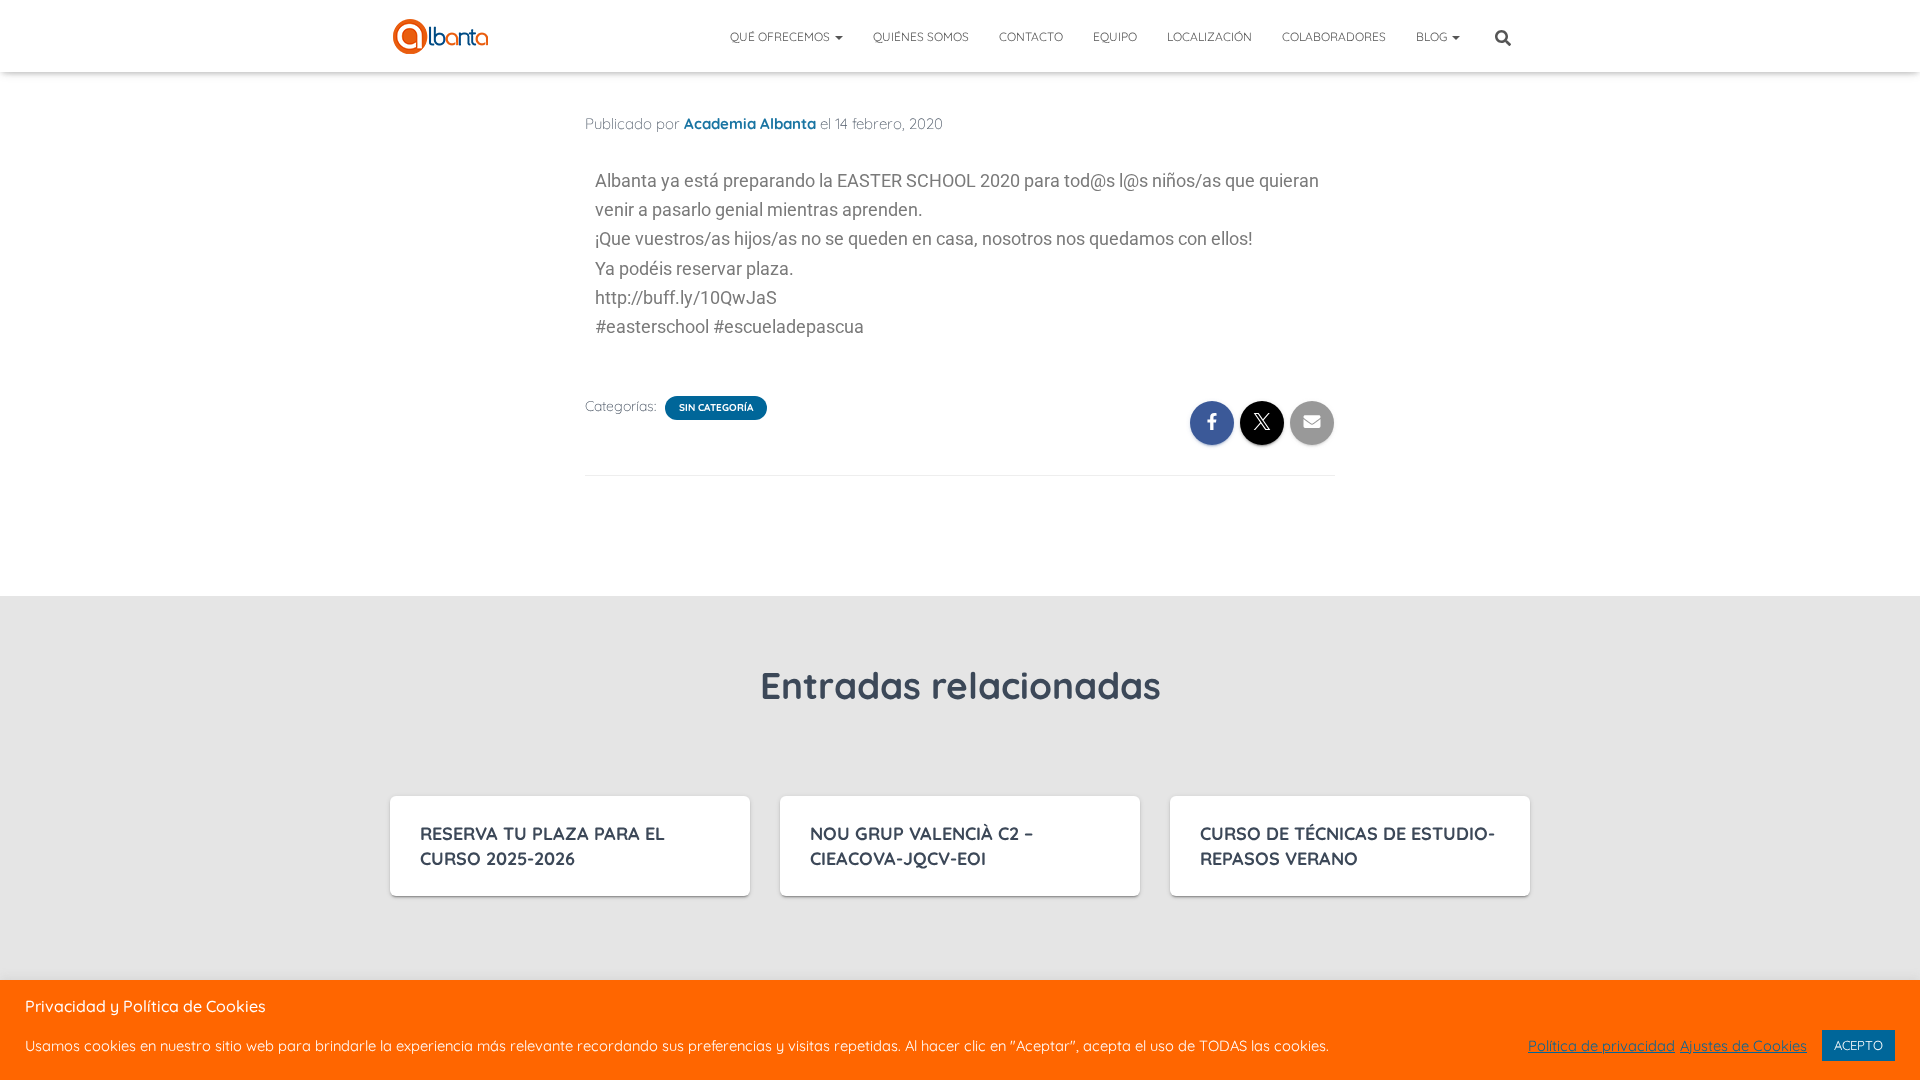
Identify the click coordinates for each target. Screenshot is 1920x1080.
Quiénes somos (921, 36)
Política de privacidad (1601, 1046)
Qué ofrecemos (781, 36)
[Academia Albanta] (440, 36)
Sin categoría (716, 407)
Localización (1209, 36)
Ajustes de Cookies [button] (1743, 1046)
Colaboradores (1334, 36)
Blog (1433, 36)
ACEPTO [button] (1858, 1045)
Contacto (1031, 36)
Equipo (1115, 36)
